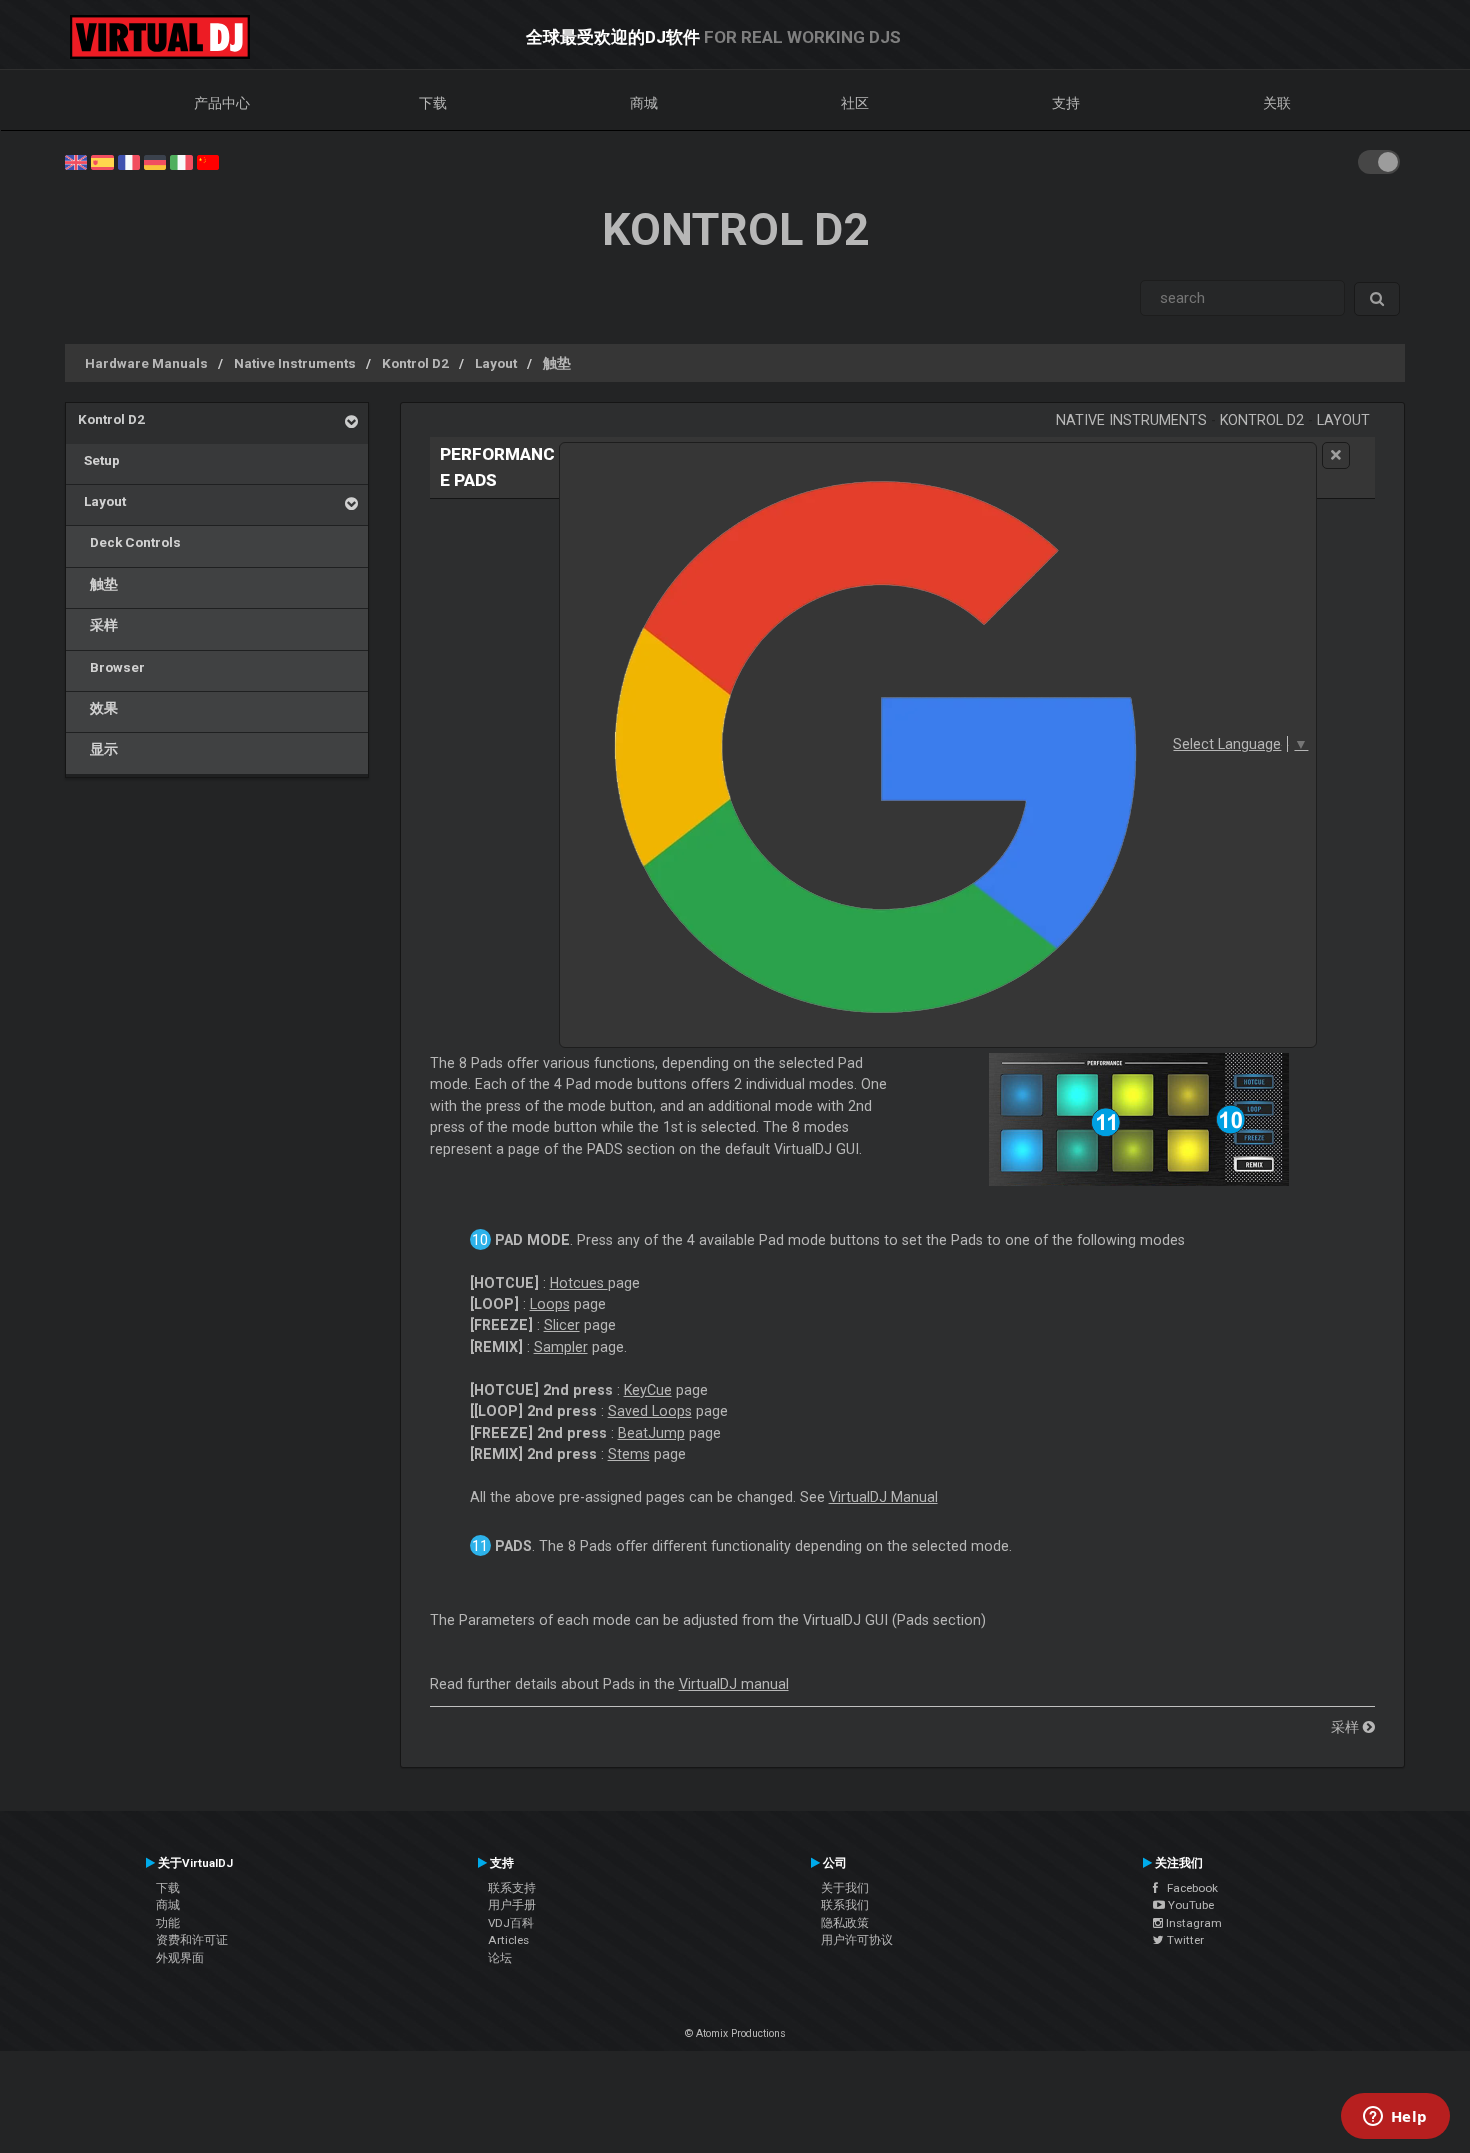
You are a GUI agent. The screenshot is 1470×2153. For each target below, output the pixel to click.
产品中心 (222, 103)
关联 (1277, 103)
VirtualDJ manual (734, 1684)
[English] (76, 161)
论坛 (500, 1958)
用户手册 (512, 1905)
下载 (433, 103)
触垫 (557, 363)
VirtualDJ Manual (883, 1497)
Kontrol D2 (415, 363)
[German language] (155, 161)
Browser (111, 667)
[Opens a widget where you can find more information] (1395, 2118)
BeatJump (651, 1433)
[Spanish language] (102, 161)
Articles (508, 1940)
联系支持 (512, 1888)
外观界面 (180, 1958)
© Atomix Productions (735, 2033)
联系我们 (845, 1905)
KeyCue (648, 1390)
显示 (98, 749)
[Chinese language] (208, 161)
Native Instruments (295, 363)
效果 (98, 708)
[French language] (129, 161)
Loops (550, 1304)
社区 (855, 103)
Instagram (1192, 1923)
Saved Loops (650, 1411)
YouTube (1189, 1905)
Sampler (561, 1347)
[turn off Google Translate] (1336, 455)
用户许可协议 (857, 1940)
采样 (98, 625)
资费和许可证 (192, 1940)
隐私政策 (845, 1923)
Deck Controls (129, 542)
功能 (168, 1923)
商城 (644, 103)
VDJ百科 (511, 1923)
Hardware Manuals (146, 363)
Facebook (1188, 1888)
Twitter (1184, 1940)
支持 (1066, 103)
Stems (629, 1454)
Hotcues (579, 1283)
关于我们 (845, 1888)
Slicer (562, 1325)
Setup (99, 460)
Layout (496, 363)
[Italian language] (181, 161)
